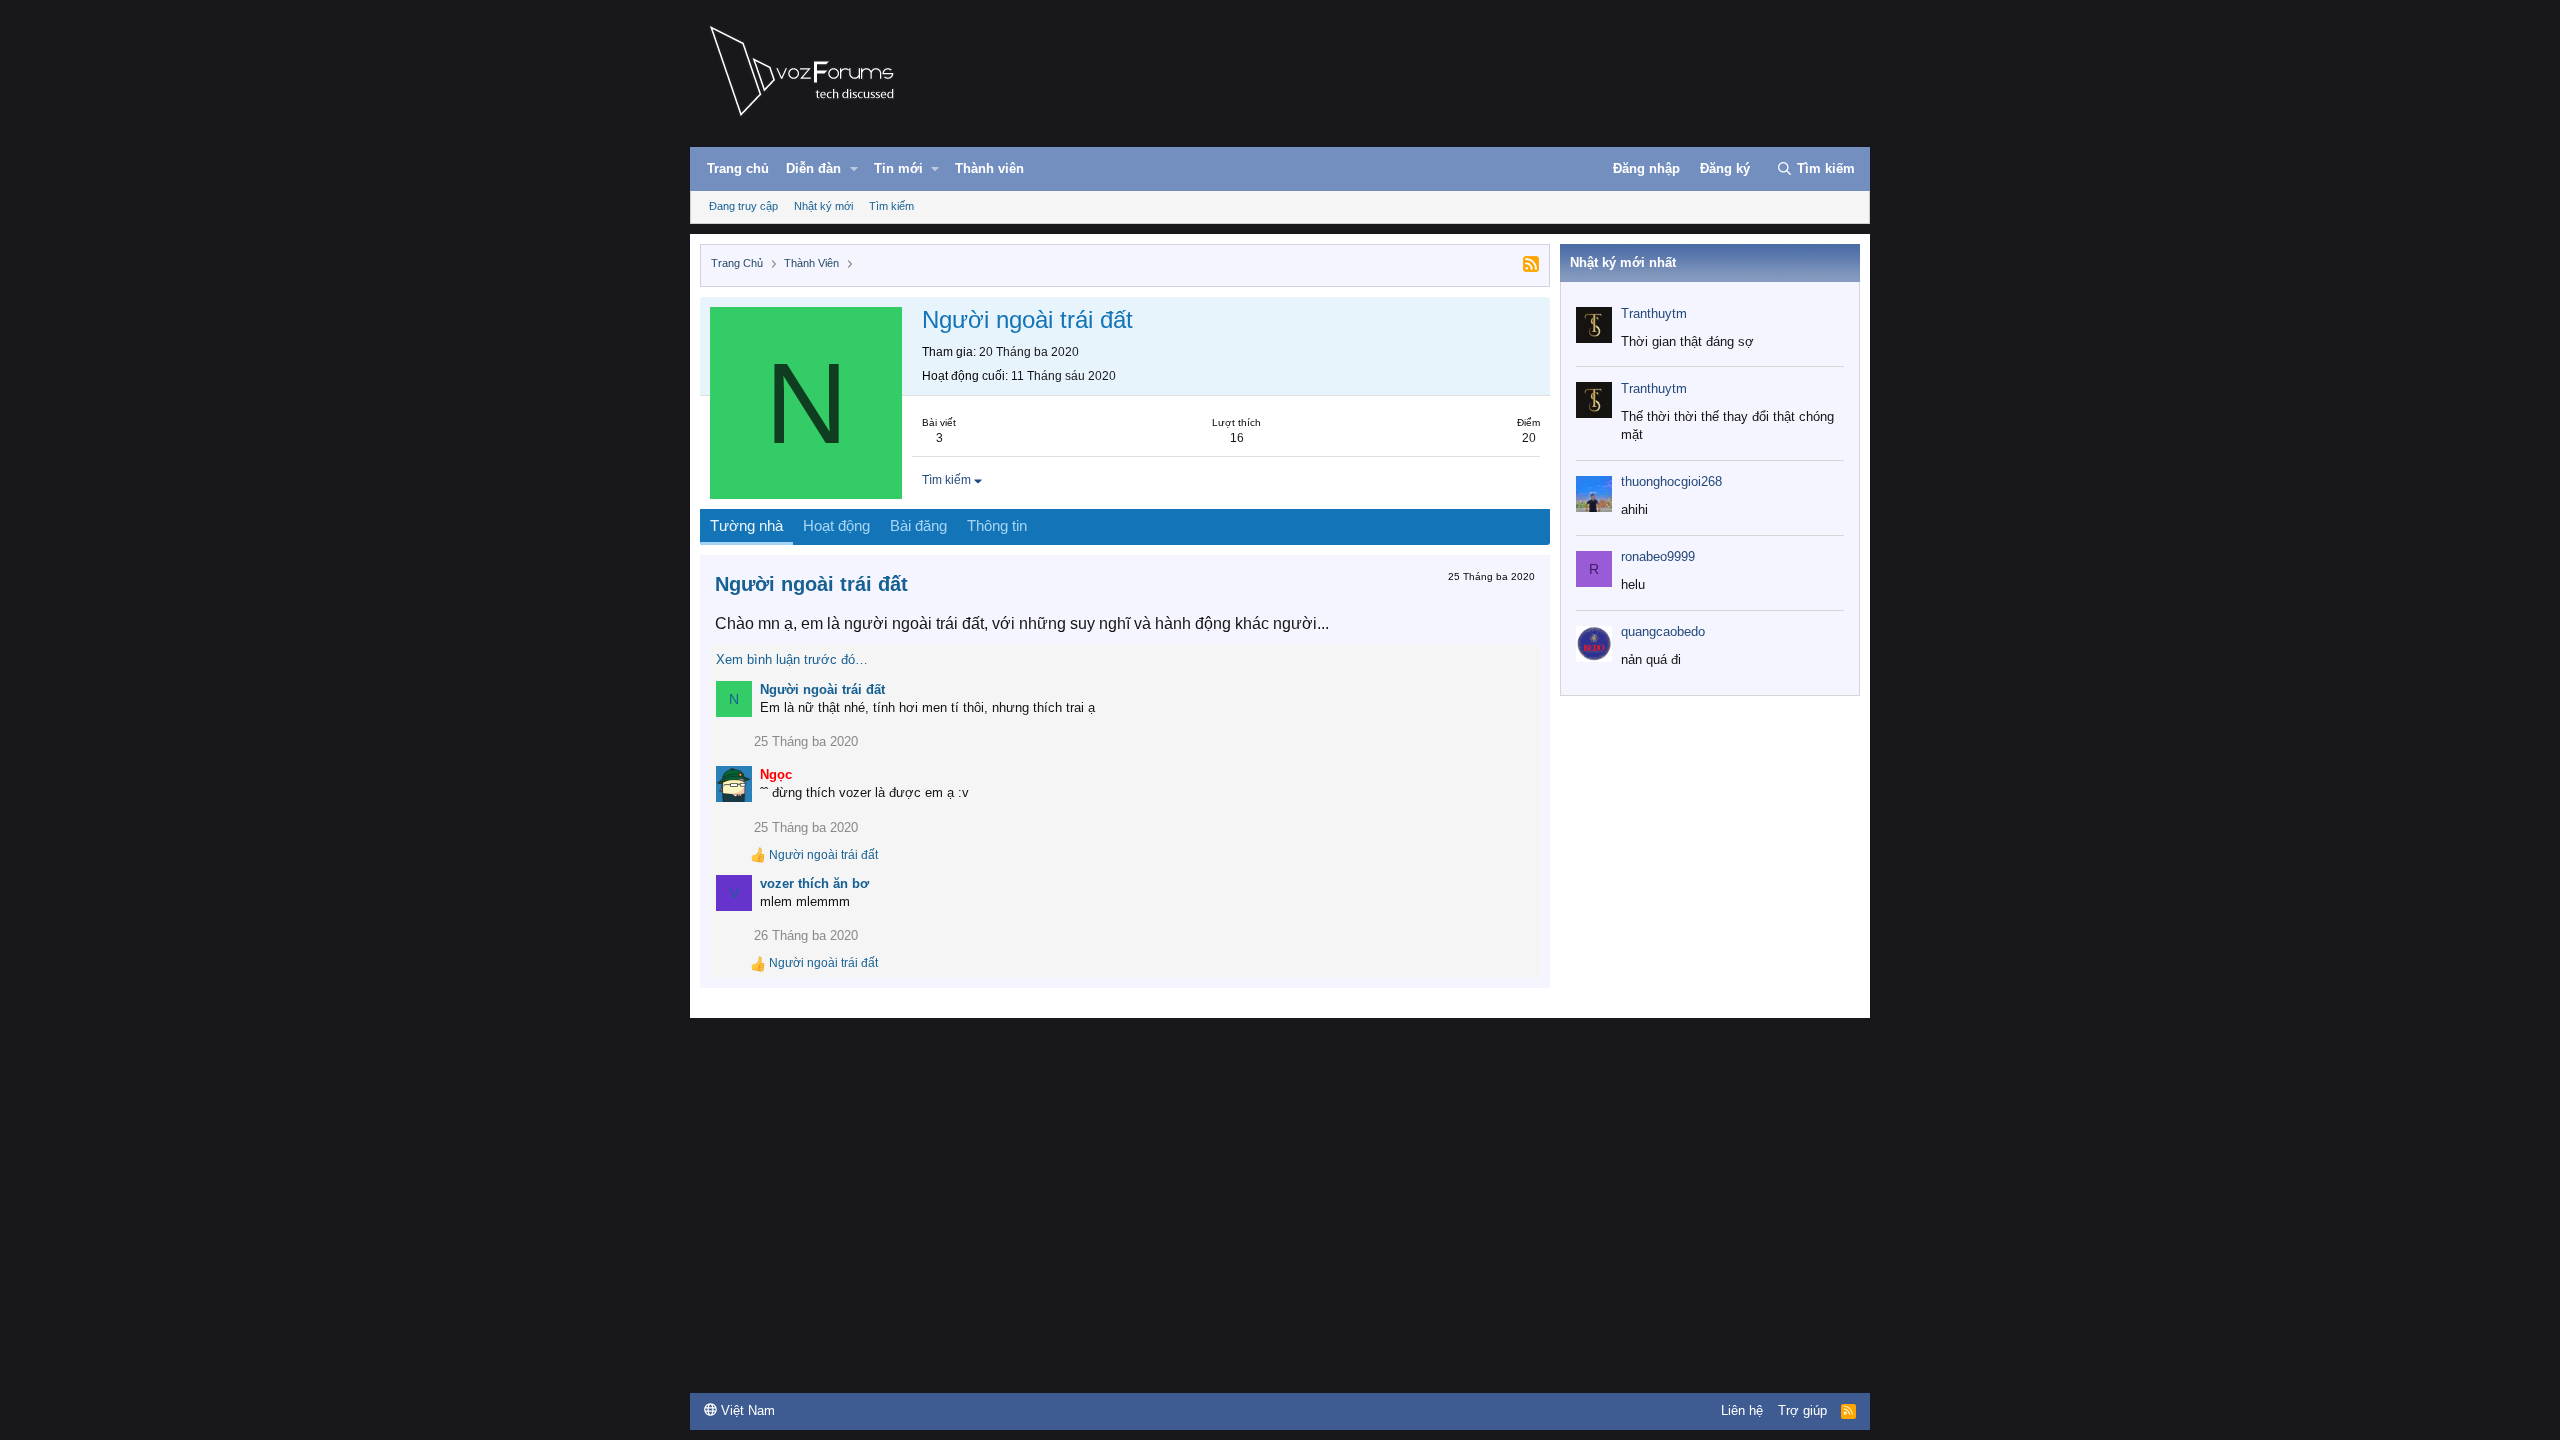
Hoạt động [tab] (836, 525)
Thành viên (989, 168)
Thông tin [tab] (997, 525)
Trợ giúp (1802, 1410)
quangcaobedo (1663, 631)
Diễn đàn (813, 168)
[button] (854, 169)
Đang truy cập (743, 206)
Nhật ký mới (823, 206)
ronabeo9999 (1658, 556)
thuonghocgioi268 (1671, 481)
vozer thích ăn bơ (814, 883)
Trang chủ (738, 168)
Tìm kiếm (891, 206)
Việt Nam (746, 1410)
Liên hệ (1742, 1410)
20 (1529, 438)
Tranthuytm (1654, 313)
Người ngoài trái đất (811, 584)
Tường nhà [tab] (746, 525)
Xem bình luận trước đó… (792, 659)
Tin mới (898, 168)
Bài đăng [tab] (918, 525)
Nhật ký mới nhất (1623, 262)
